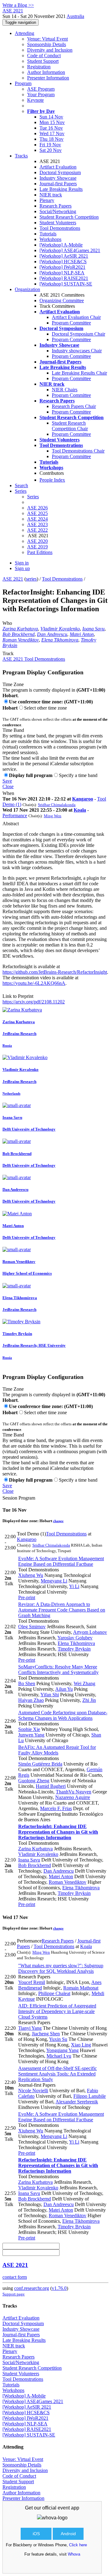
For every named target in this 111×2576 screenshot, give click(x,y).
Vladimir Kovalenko (60, 629)
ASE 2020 (37, 541)
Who (7, 623)
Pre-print (27, 1597)
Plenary (47, 200)
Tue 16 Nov (51, 128)
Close (8, 786)
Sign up (22, 568)
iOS (36, 2534)
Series (33, 497)
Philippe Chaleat (54, 1993)
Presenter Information (48, 78)
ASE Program (41, 89)
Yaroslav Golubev (75, 1638)
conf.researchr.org (32, 2288)
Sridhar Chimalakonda (57, 805)
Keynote (35, 100)
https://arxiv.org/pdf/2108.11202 (34, 1002)
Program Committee (71, 323)
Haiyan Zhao (31, 1700)
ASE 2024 (37, 519)
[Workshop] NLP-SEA (62, 273)
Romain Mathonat (81, 1988)
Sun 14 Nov (51, 117)
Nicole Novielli (33, 2091)
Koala (80, 810)
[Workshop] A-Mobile (61, 245)
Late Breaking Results (61, 189)
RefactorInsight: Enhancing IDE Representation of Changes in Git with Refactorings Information (58, 1832)
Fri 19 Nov (50, 145)
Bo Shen (27, 1683)
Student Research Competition (69, 217)
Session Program (19, 1498)
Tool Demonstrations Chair (78, 451)
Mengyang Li (54, 1581)
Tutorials (48, 234)
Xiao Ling (81, 2045)
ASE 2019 (37, 547)
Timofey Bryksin (74, 1649)
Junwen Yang (31, 1735)
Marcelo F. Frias (56, 1808)
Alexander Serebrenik (77, 2102)
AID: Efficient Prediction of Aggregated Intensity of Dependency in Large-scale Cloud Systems (57, 2011)
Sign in (22, 563)
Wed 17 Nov (52, 133)
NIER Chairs (65, 390)
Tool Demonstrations (60, 228)
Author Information (46, 72)
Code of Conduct (44, 56)
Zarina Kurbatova (20, 629)
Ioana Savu (93, 629)
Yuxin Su (58, 2039)
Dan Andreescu (52, 634)
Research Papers (55, 206)
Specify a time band (78, 775)
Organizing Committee (62, 301)
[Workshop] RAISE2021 (64, 278)
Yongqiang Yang (62, 2050)
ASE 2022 (37, 530)
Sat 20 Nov (51, 150)
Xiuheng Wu (31, 1575)
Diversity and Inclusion (50, 50)
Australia (75, 16)
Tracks (21, 156)
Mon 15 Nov (52, 122)
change (58, 1521)
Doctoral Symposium (60, 172)
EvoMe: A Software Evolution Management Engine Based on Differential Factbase (61, 1561)
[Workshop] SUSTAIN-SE (66, 284)
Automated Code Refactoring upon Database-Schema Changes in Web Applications (63, 1715)
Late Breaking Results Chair (79, 373)
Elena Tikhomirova (60, 640)
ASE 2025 (37, 513)
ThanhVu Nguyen (74, 1792)
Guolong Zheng (34, 1781)
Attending (25, 33)
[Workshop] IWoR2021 (62, 267)
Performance (15, 816)
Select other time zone (45, 708)
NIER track (51, 195)
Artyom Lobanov (90, 1632)
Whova (74, 2554)
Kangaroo (83, 799)
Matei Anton (82, 634)
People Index (52, 480)
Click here (78, 2545)
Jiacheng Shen (46, 2034)
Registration (39, 67)
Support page (14, 2294)
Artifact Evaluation (58, 167)
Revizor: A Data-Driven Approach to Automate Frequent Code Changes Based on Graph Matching (62, 1610)
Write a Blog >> (18, 5)
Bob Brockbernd (18, 634)
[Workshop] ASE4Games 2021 (70, 250)
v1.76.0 (59, 2288)
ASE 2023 (37, 524)
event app (68, 2508)
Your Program (41, 94)
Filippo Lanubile (90, 2096)
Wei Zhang (84, 1683)
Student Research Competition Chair (70, 426)
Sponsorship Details (47, 44)
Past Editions (40, 552)
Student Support (43, 61)
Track (8, 653)
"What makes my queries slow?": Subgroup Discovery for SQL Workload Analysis (61, 1968)
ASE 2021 (13, 579)
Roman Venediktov (21, 640)
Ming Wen (53, 816)
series (31, 579)
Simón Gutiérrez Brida (40, 1764)
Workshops (50, 239)
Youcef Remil (32, 1982)
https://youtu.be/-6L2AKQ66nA (34, 983)
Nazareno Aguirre (73, 1797)
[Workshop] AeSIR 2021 (64, 256)
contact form (15, 2277)
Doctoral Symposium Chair (78, 334)
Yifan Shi (50, 1695)
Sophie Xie (29, 1729)
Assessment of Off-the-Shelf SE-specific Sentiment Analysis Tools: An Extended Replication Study (58, 2074)
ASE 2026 (37, 508)
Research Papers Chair (74, 406)
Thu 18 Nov (51, 139)
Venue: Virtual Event (47, 39)
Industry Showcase (58, 178)
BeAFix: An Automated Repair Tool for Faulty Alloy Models (57, 1750)
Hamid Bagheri (51, 1786)
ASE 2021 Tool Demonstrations (34, 659)
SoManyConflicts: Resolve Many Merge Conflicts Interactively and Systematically (58, 1670)
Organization (27, 289)
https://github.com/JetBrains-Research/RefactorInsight (55, 972)
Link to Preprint (18, 996)
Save (7, 781)
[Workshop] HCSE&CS (63, 262)
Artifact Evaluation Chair (76, 317)
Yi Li (74, 1586)
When (8, 793)
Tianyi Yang (30, 2028)
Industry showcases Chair (77, 351)
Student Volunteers (58, 223)
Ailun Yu (64, 1689)
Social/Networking (58, 211)
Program (23, 83)
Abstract (11, 824)
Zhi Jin (89, 1700)
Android (68, 2534)
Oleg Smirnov (32, 1627)
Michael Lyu (59, 2056)
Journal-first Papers (58, 184)
